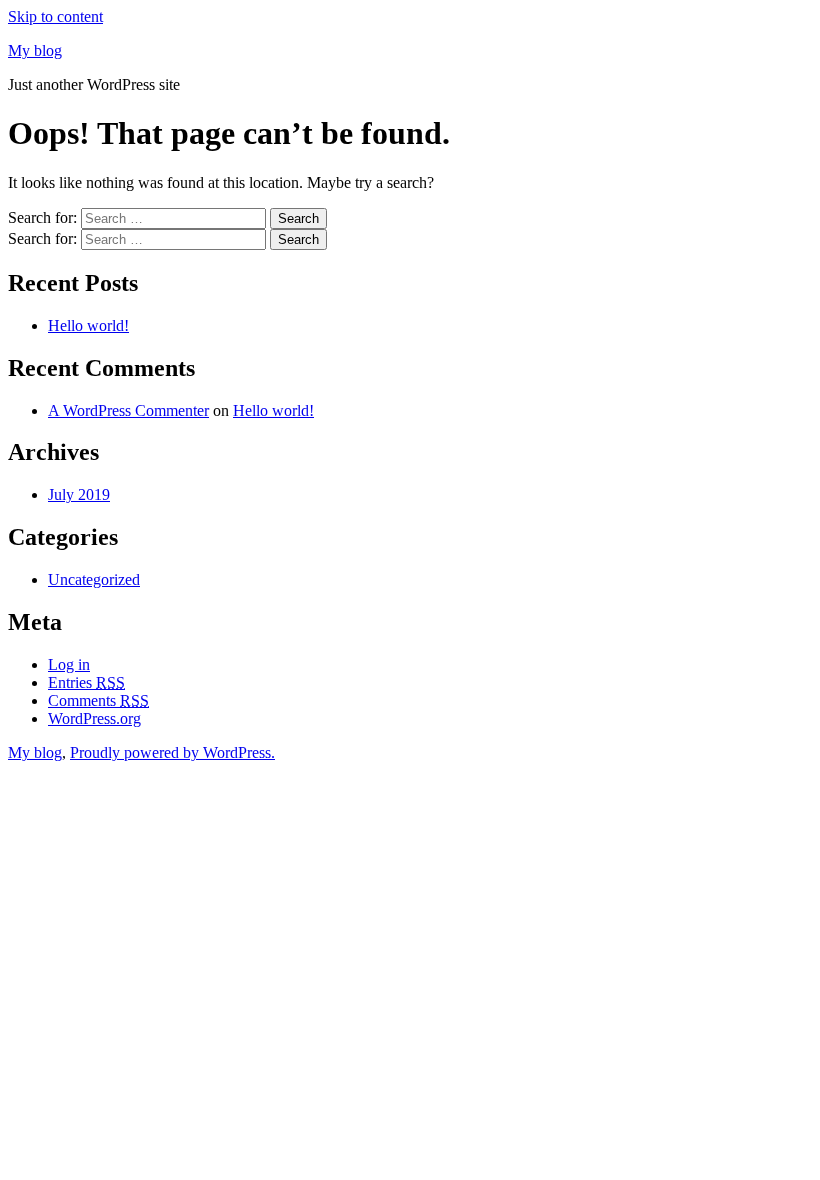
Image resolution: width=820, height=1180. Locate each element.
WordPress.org (94, 718)
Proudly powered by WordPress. (172, 752)
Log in (69, 664)
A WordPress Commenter (128, 410)
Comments (98, 700)
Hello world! (88, 325)
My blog (35, 50)
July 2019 (79, 494)
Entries (86, 682)
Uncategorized (94, 579)
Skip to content (55, 16)
